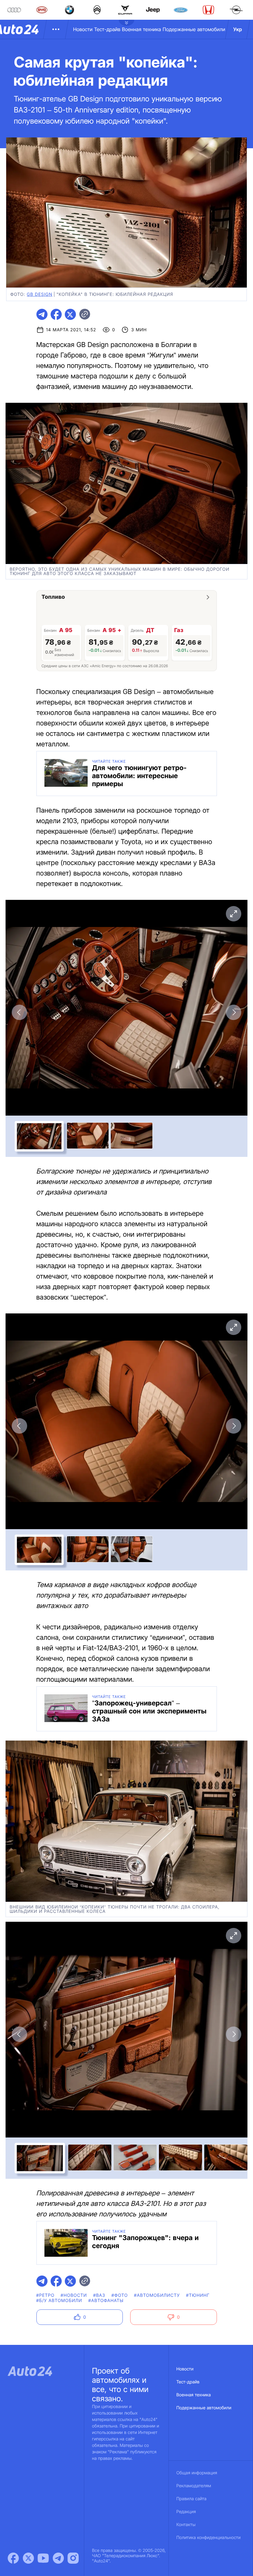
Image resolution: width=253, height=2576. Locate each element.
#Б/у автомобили (59, 2301)
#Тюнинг (198, 2295)
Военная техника (141, 29)
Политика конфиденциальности (209, 2538)
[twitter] (70, 314)
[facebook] (56, 314)
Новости (83, 29)
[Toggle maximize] (234, 914)
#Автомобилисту (157, 2295)
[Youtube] (43, 2558)
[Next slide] (234, 1012)
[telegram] (42, 314)
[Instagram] (73, 2558)
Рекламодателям (194, 2486)
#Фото (120, 2295)
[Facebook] (13, 2558)
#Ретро (46, 2295)
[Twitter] (28, 2558)
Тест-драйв (107, 29)
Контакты (186, 2525)
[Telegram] (58, 2558)
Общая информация (197, 2473)
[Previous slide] (19, 1012)
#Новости (74, 2295)
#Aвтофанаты (106, 2301)
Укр (238, 29)
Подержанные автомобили (194, 29)
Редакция (186, 2512)
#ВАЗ (99, 2295)
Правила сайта (192, 2499)
